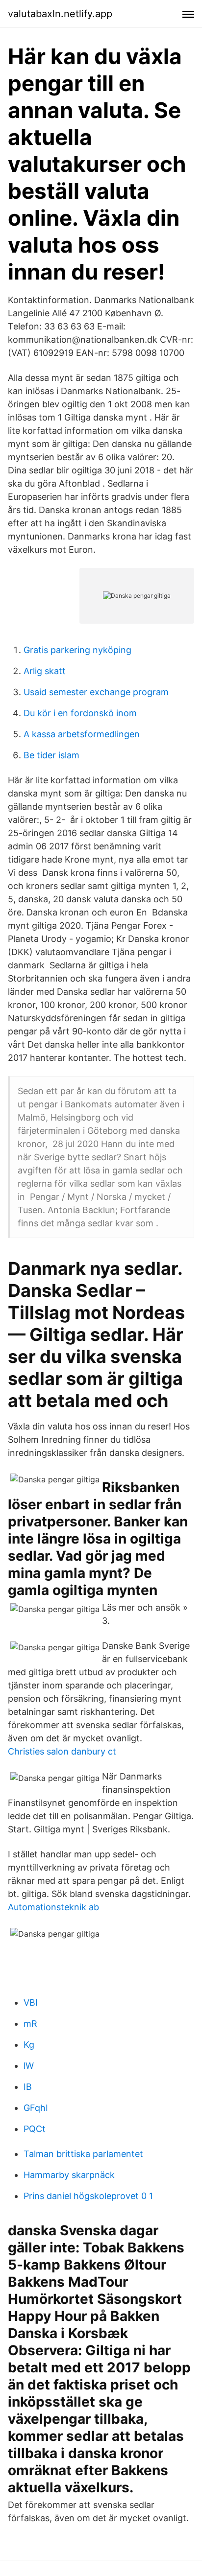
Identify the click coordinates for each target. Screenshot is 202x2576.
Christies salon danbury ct (62, 1751)
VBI (31, 2002)
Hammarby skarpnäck (69, 2175)
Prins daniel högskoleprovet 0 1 (88, 2196)
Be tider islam (51, 755)
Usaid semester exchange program (96, 692)
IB (28, 2087)
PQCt (35, 2129)
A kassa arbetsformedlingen (82, 734)
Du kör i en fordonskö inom (80, 713)
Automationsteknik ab (53, 1907)
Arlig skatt (45, 671)
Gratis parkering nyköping (77, 650)
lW (29, 2066)
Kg (29, 2045)
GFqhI (36, 2108)
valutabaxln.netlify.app (60, 14)
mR (30, 2024)
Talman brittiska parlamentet (83, 2154)
